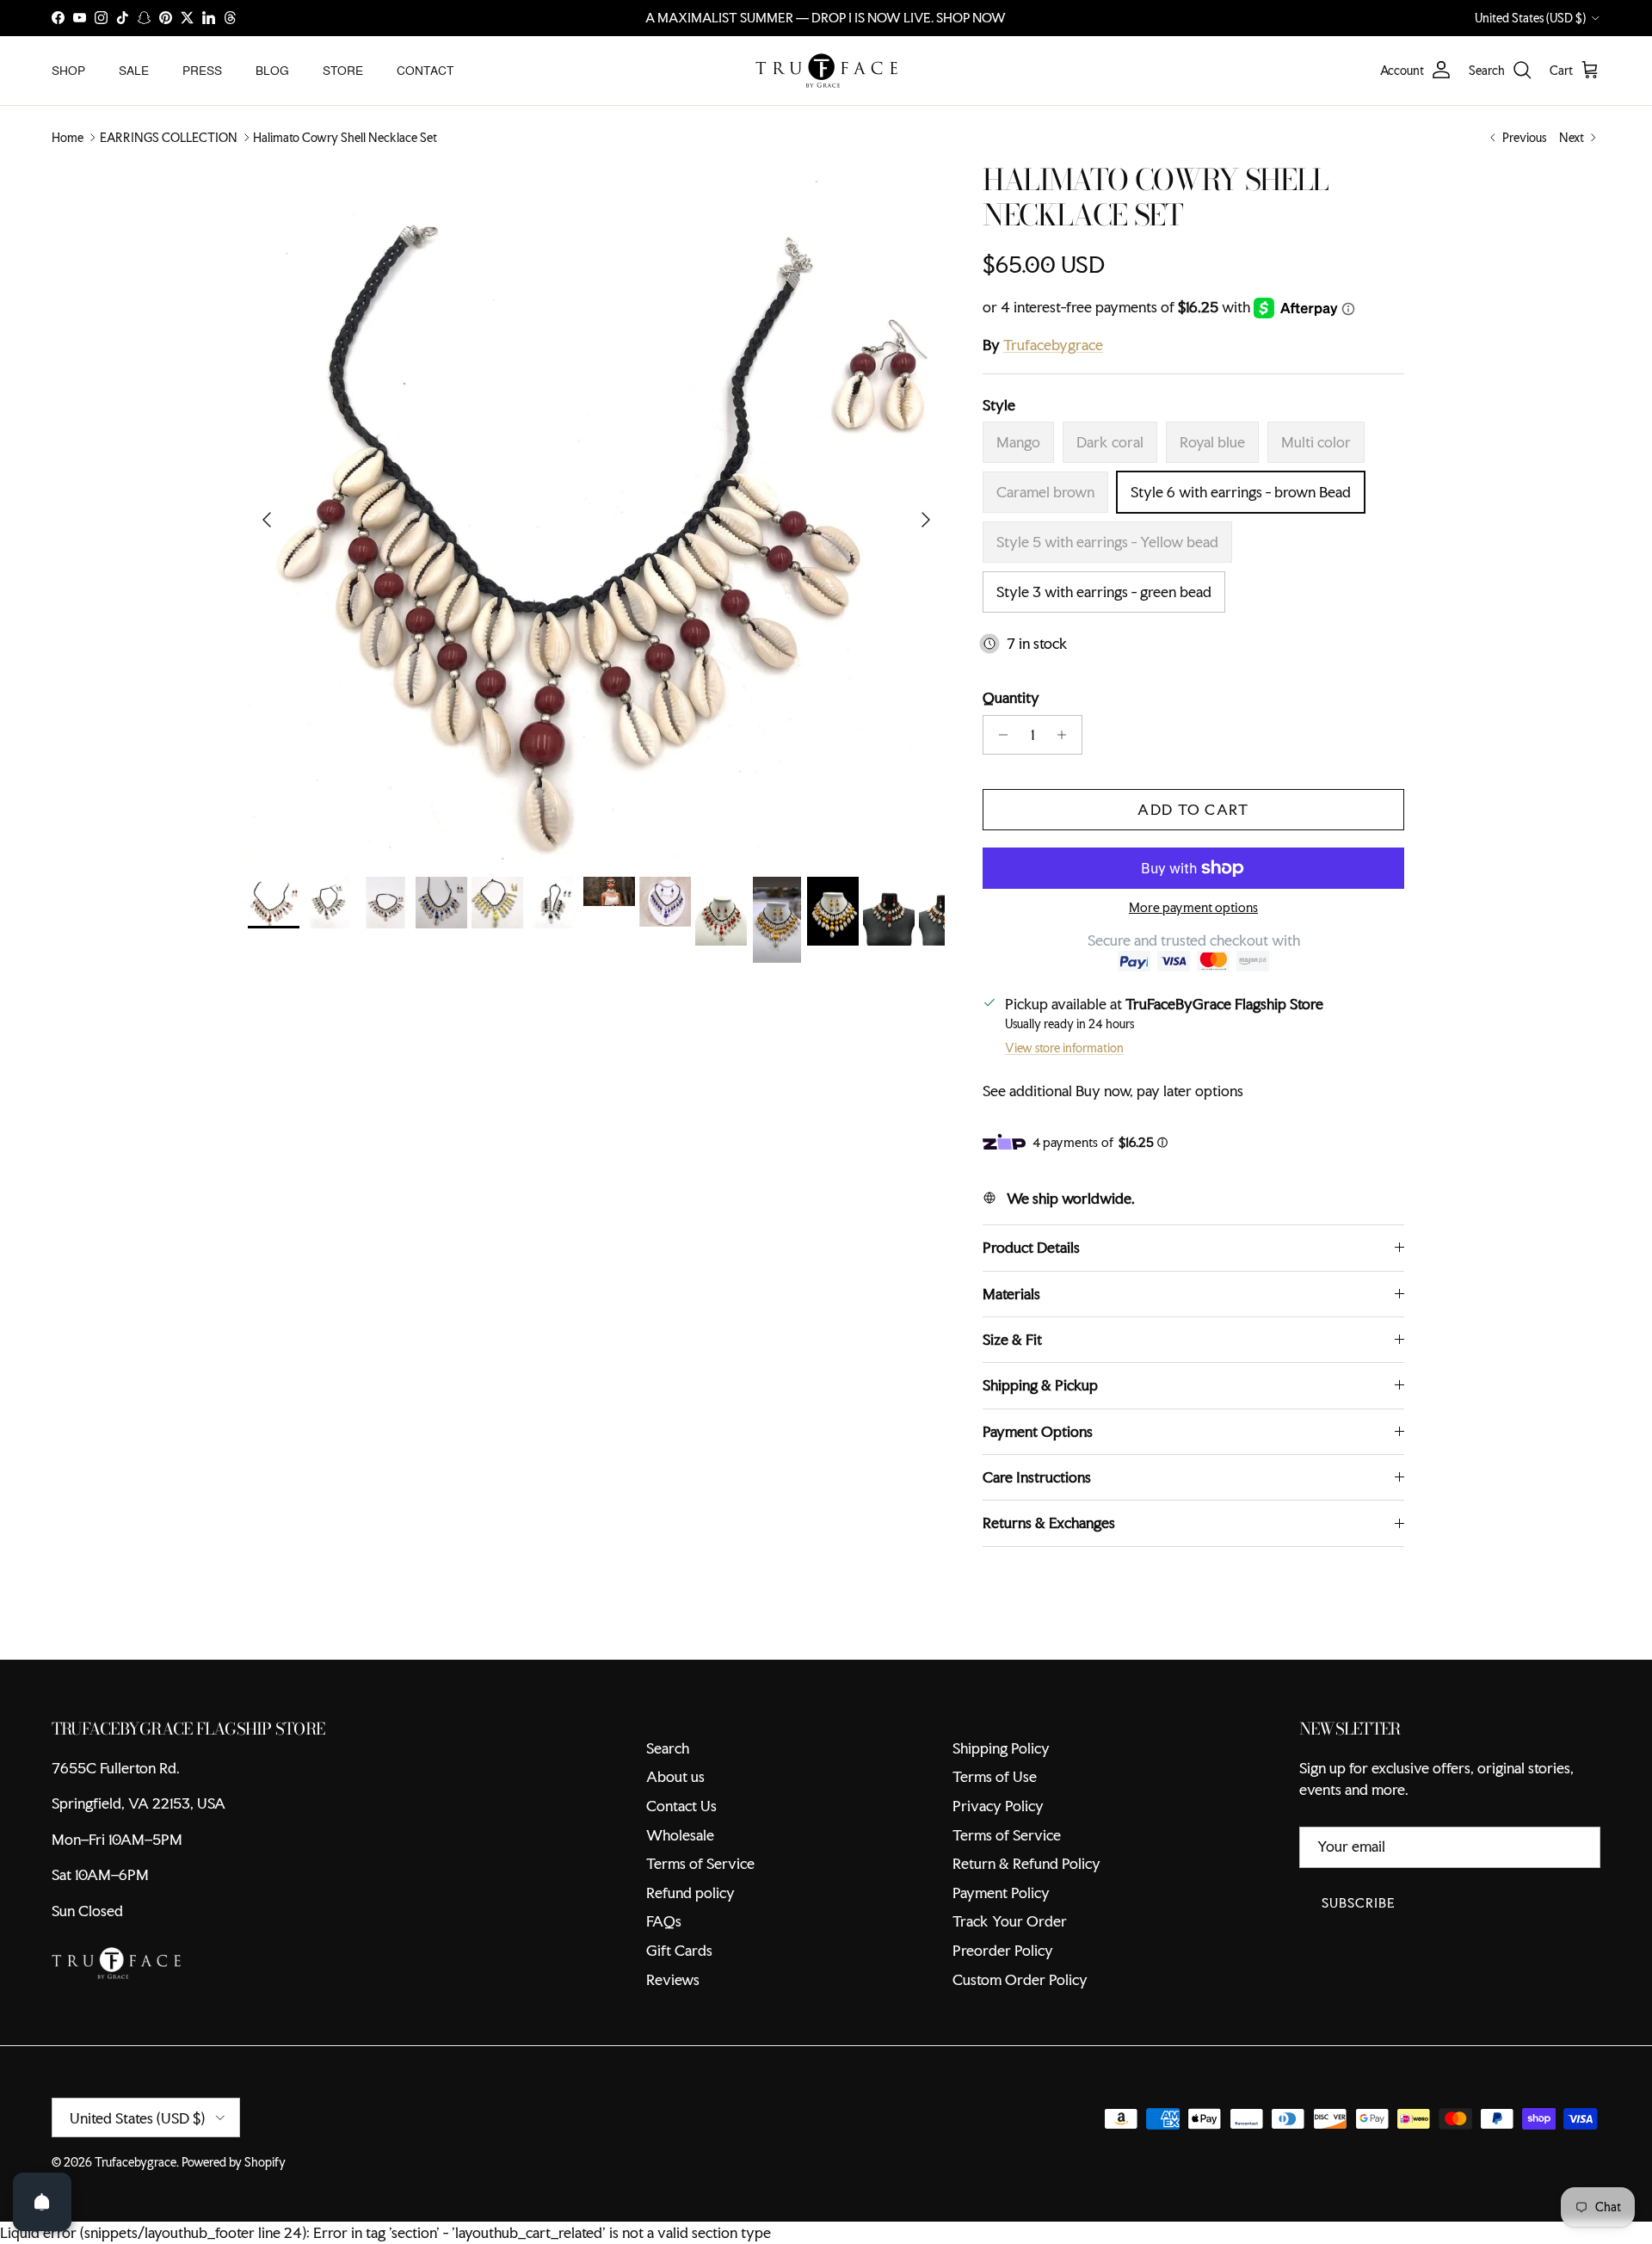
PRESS (202, 70)
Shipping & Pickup (1040, 1385)
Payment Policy (1001, 1893)
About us (675, 1776)
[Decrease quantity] (999, 735)
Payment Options (1038, 1431)
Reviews (673, 1979)
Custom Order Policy (1020, 1979)
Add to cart (1193, 809)
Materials (1011, 1294)
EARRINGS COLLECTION (169, 138)
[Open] (42, 2202)
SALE (134, 70)
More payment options (1193, 908)
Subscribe (1359, 1903)
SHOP (68, 70)
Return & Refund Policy (1026, 1863)
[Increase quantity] (1066, 735)
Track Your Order (1010, 1921)
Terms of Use (995, 1776)
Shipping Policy (1001, 1748)
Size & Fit (1012, 1339)
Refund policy (690, 1893)
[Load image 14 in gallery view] (596, 511)
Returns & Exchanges (1049, 1523)
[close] (314, 2145)
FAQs (664, 1921)
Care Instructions (1037, 1477)
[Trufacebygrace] (826, 71)
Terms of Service (700, 1863)
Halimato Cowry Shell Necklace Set (345, 138)
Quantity (1011, 697)
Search (668, 1748)
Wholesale (680, 1835)
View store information (1064, 1048)
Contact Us (681, 1806)
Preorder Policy (1003, 1950)
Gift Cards (679, 1950)
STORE (343, 70)
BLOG (272, 70)
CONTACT (425, 70)
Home (68, 138)
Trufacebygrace (1053, 345)
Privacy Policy (998, 1806)
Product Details (1031, 1247)
